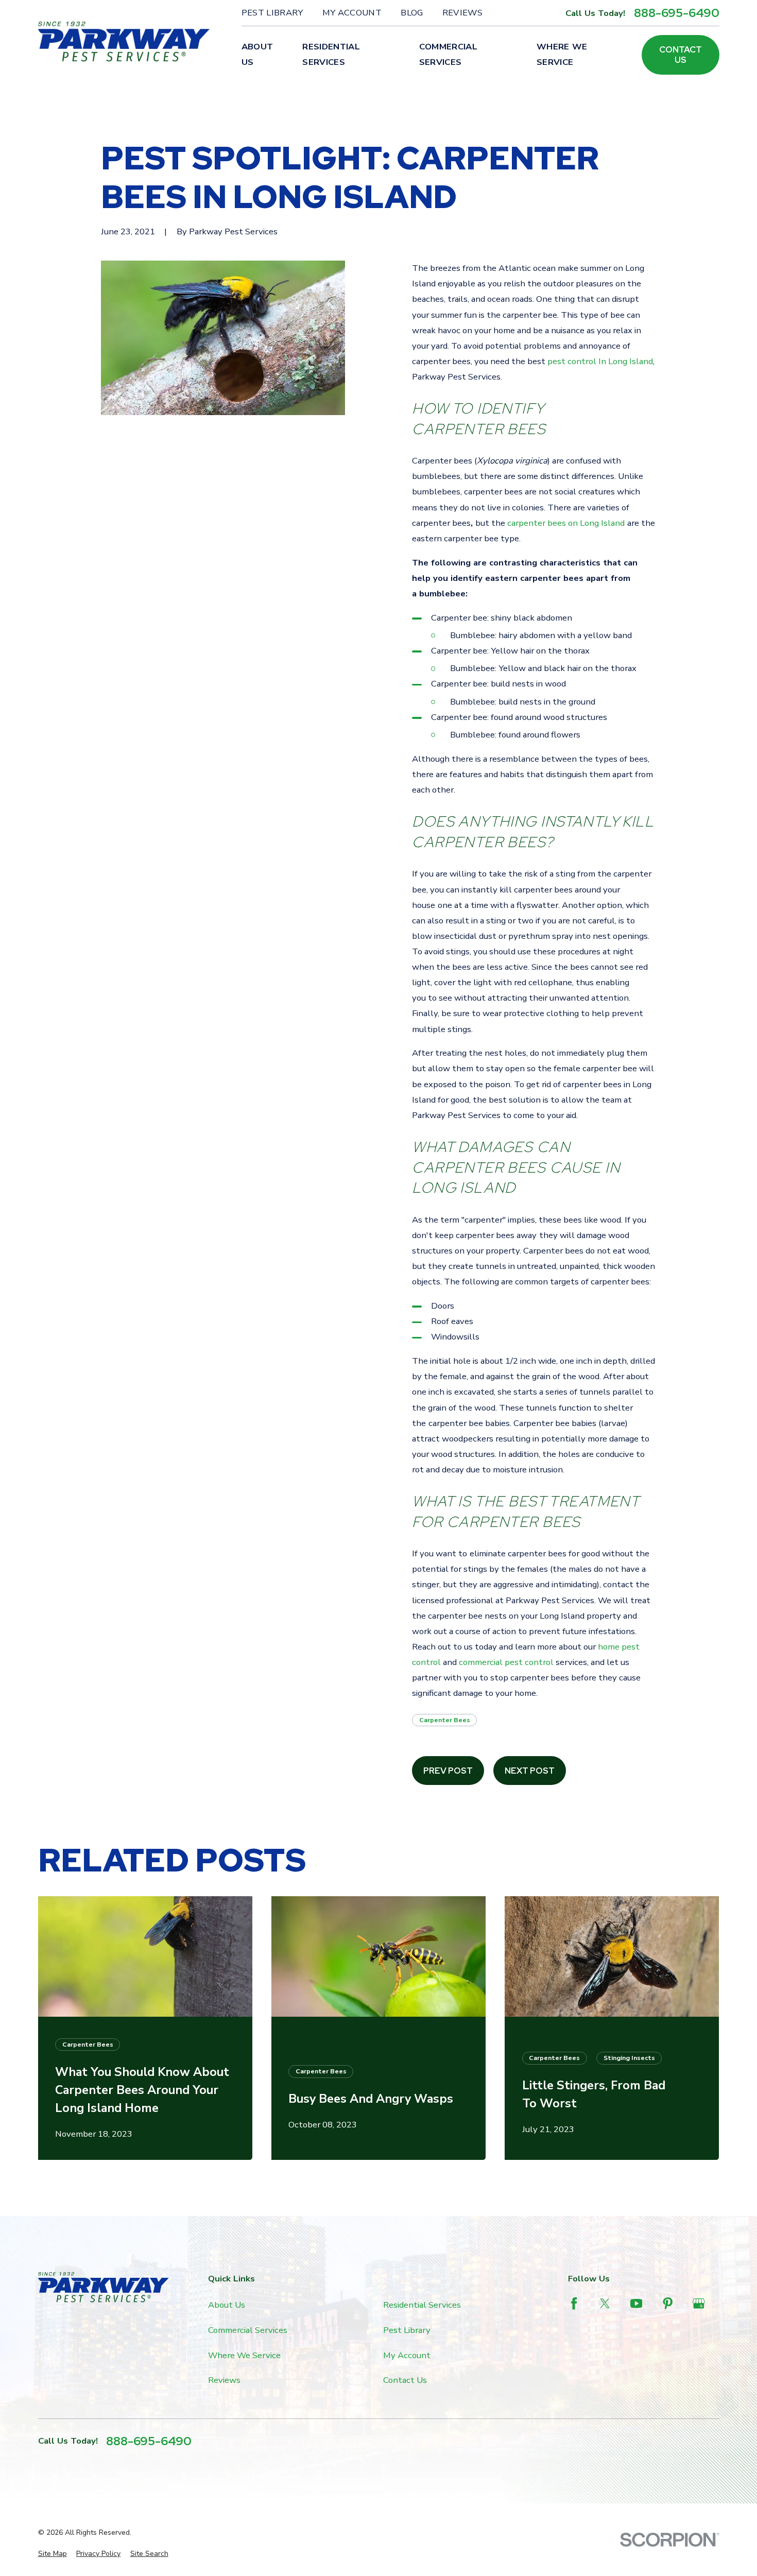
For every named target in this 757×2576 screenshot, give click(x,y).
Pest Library (272, 13)
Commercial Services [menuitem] (448, 54)
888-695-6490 (677, 13)
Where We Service (244, 2355)
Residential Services (422, 2305)
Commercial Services (248, 2330)
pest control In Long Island (600, 361)
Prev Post (448, 1771)
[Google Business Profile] (699, 2303)
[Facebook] (574, 2303)
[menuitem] (53, 2554)
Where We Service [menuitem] (562, 54)
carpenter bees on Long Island (566, 523)
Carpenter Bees (445, 1720)
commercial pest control (506, 1662)
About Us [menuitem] (257, 54)
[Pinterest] (668, 2303)
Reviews (462, 13)
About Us (227, 2305)
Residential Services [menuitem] (331, 54)
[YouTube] (636, 2303)
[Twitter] (605, 2303)
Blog (412, 13)
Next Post (530, 1771)
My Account (352, 13)
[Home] (124, 41)
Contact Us (681, 55)
